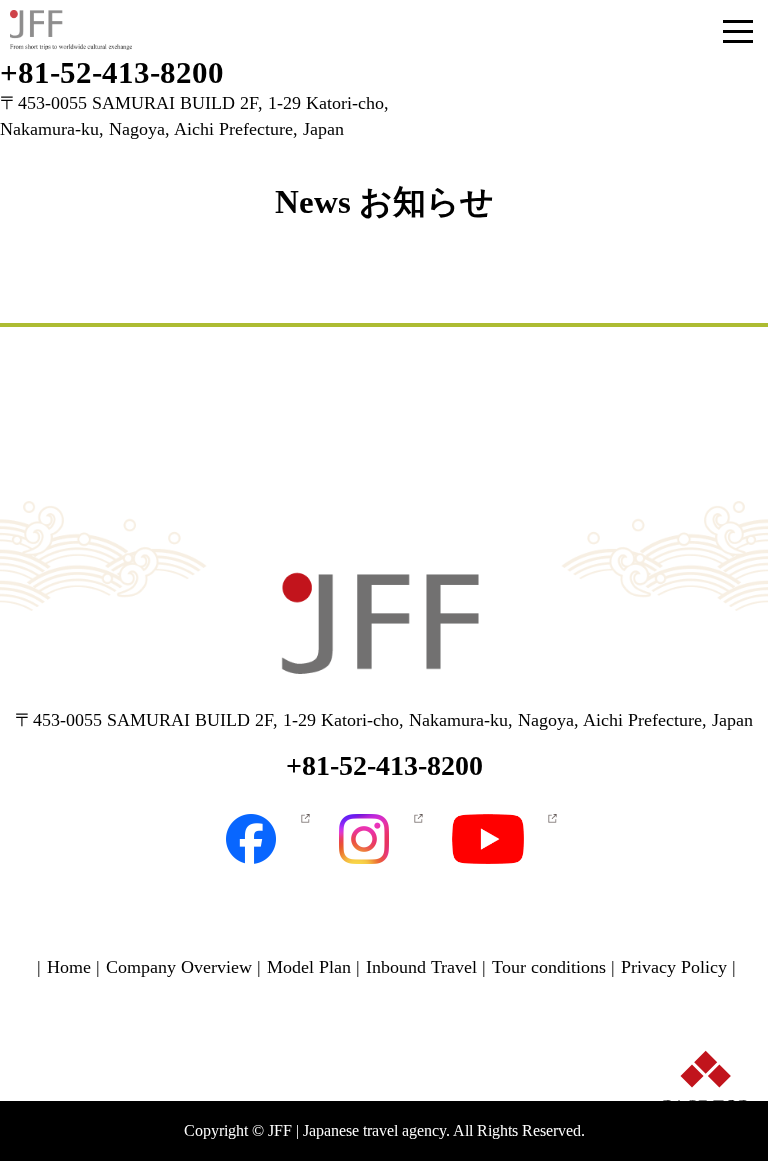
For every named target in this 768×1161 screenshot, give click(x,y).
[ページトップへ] (705, 1118)
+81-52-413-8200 (112, 72)
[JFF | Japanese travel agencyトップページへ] (384, 626)
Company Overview (179, 967)
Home (69, 967)
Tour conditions (549, 967)
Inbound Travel (421, 967)
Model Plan (309, 967)
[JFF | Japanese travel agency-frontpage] (71, 30)
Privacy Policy (674, 967)
